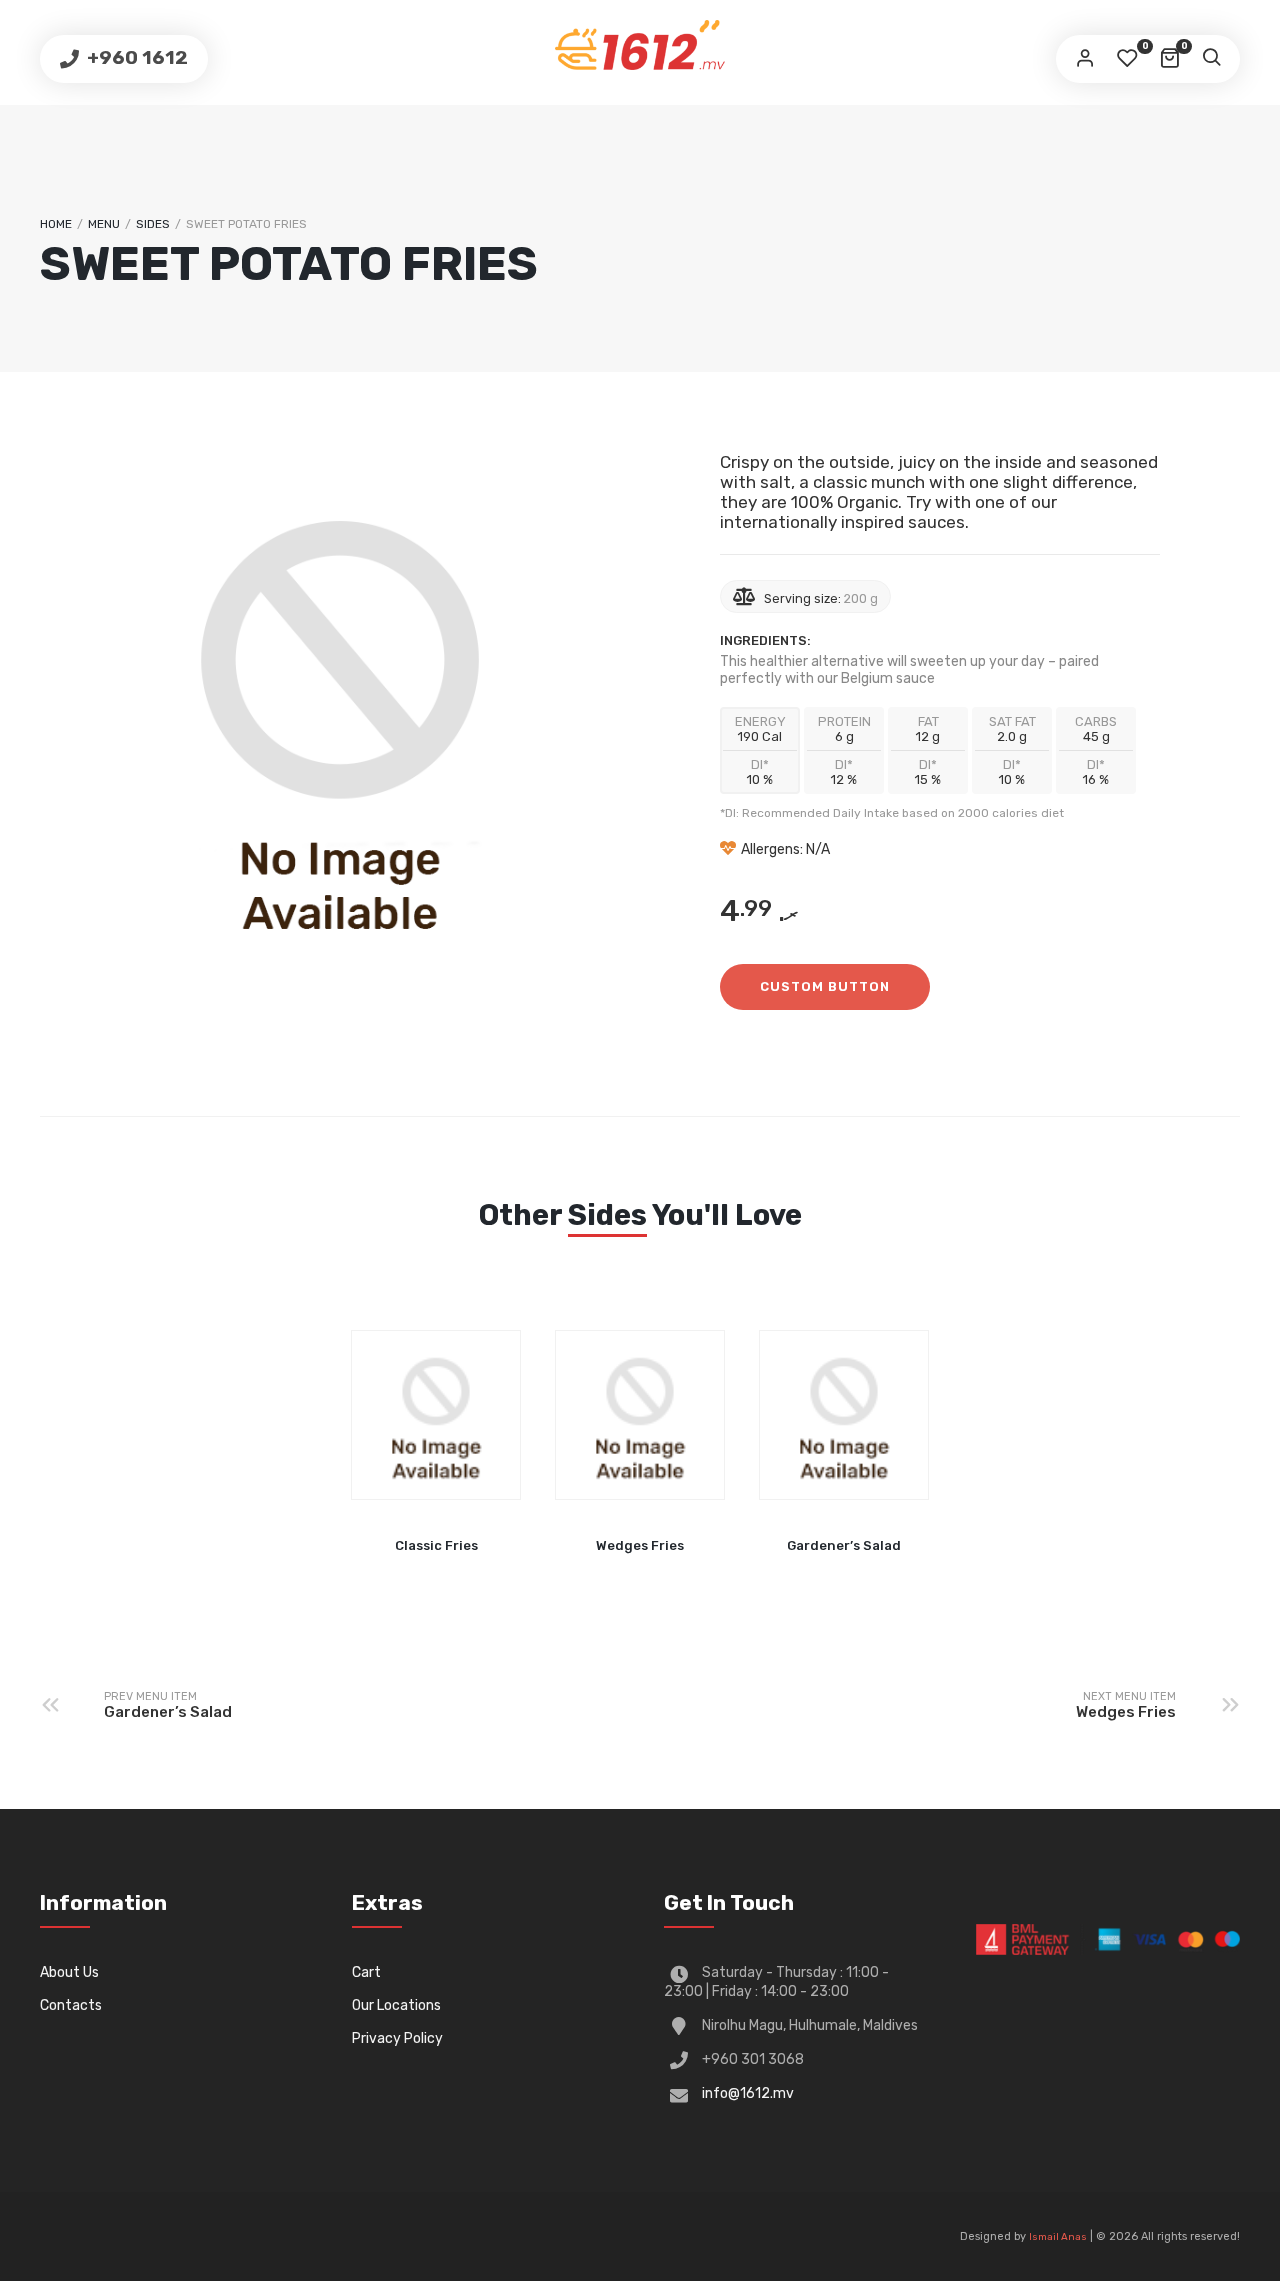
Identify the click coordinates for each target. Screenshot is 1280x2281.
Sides (153, 224)
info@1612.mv (748, 2093)
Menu (104, 224)
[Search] (1211, 59)
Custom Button (825, 986)
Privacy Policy (397, 2038)
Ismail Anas (1058, 2237)
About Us (69, 1972)
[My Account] (1085, 59)
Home (56, 224)
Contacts (71, 2005)
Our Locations (396, 2005)
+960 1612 (135, 57)
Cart (366, 1972)
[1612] (640, 45)
